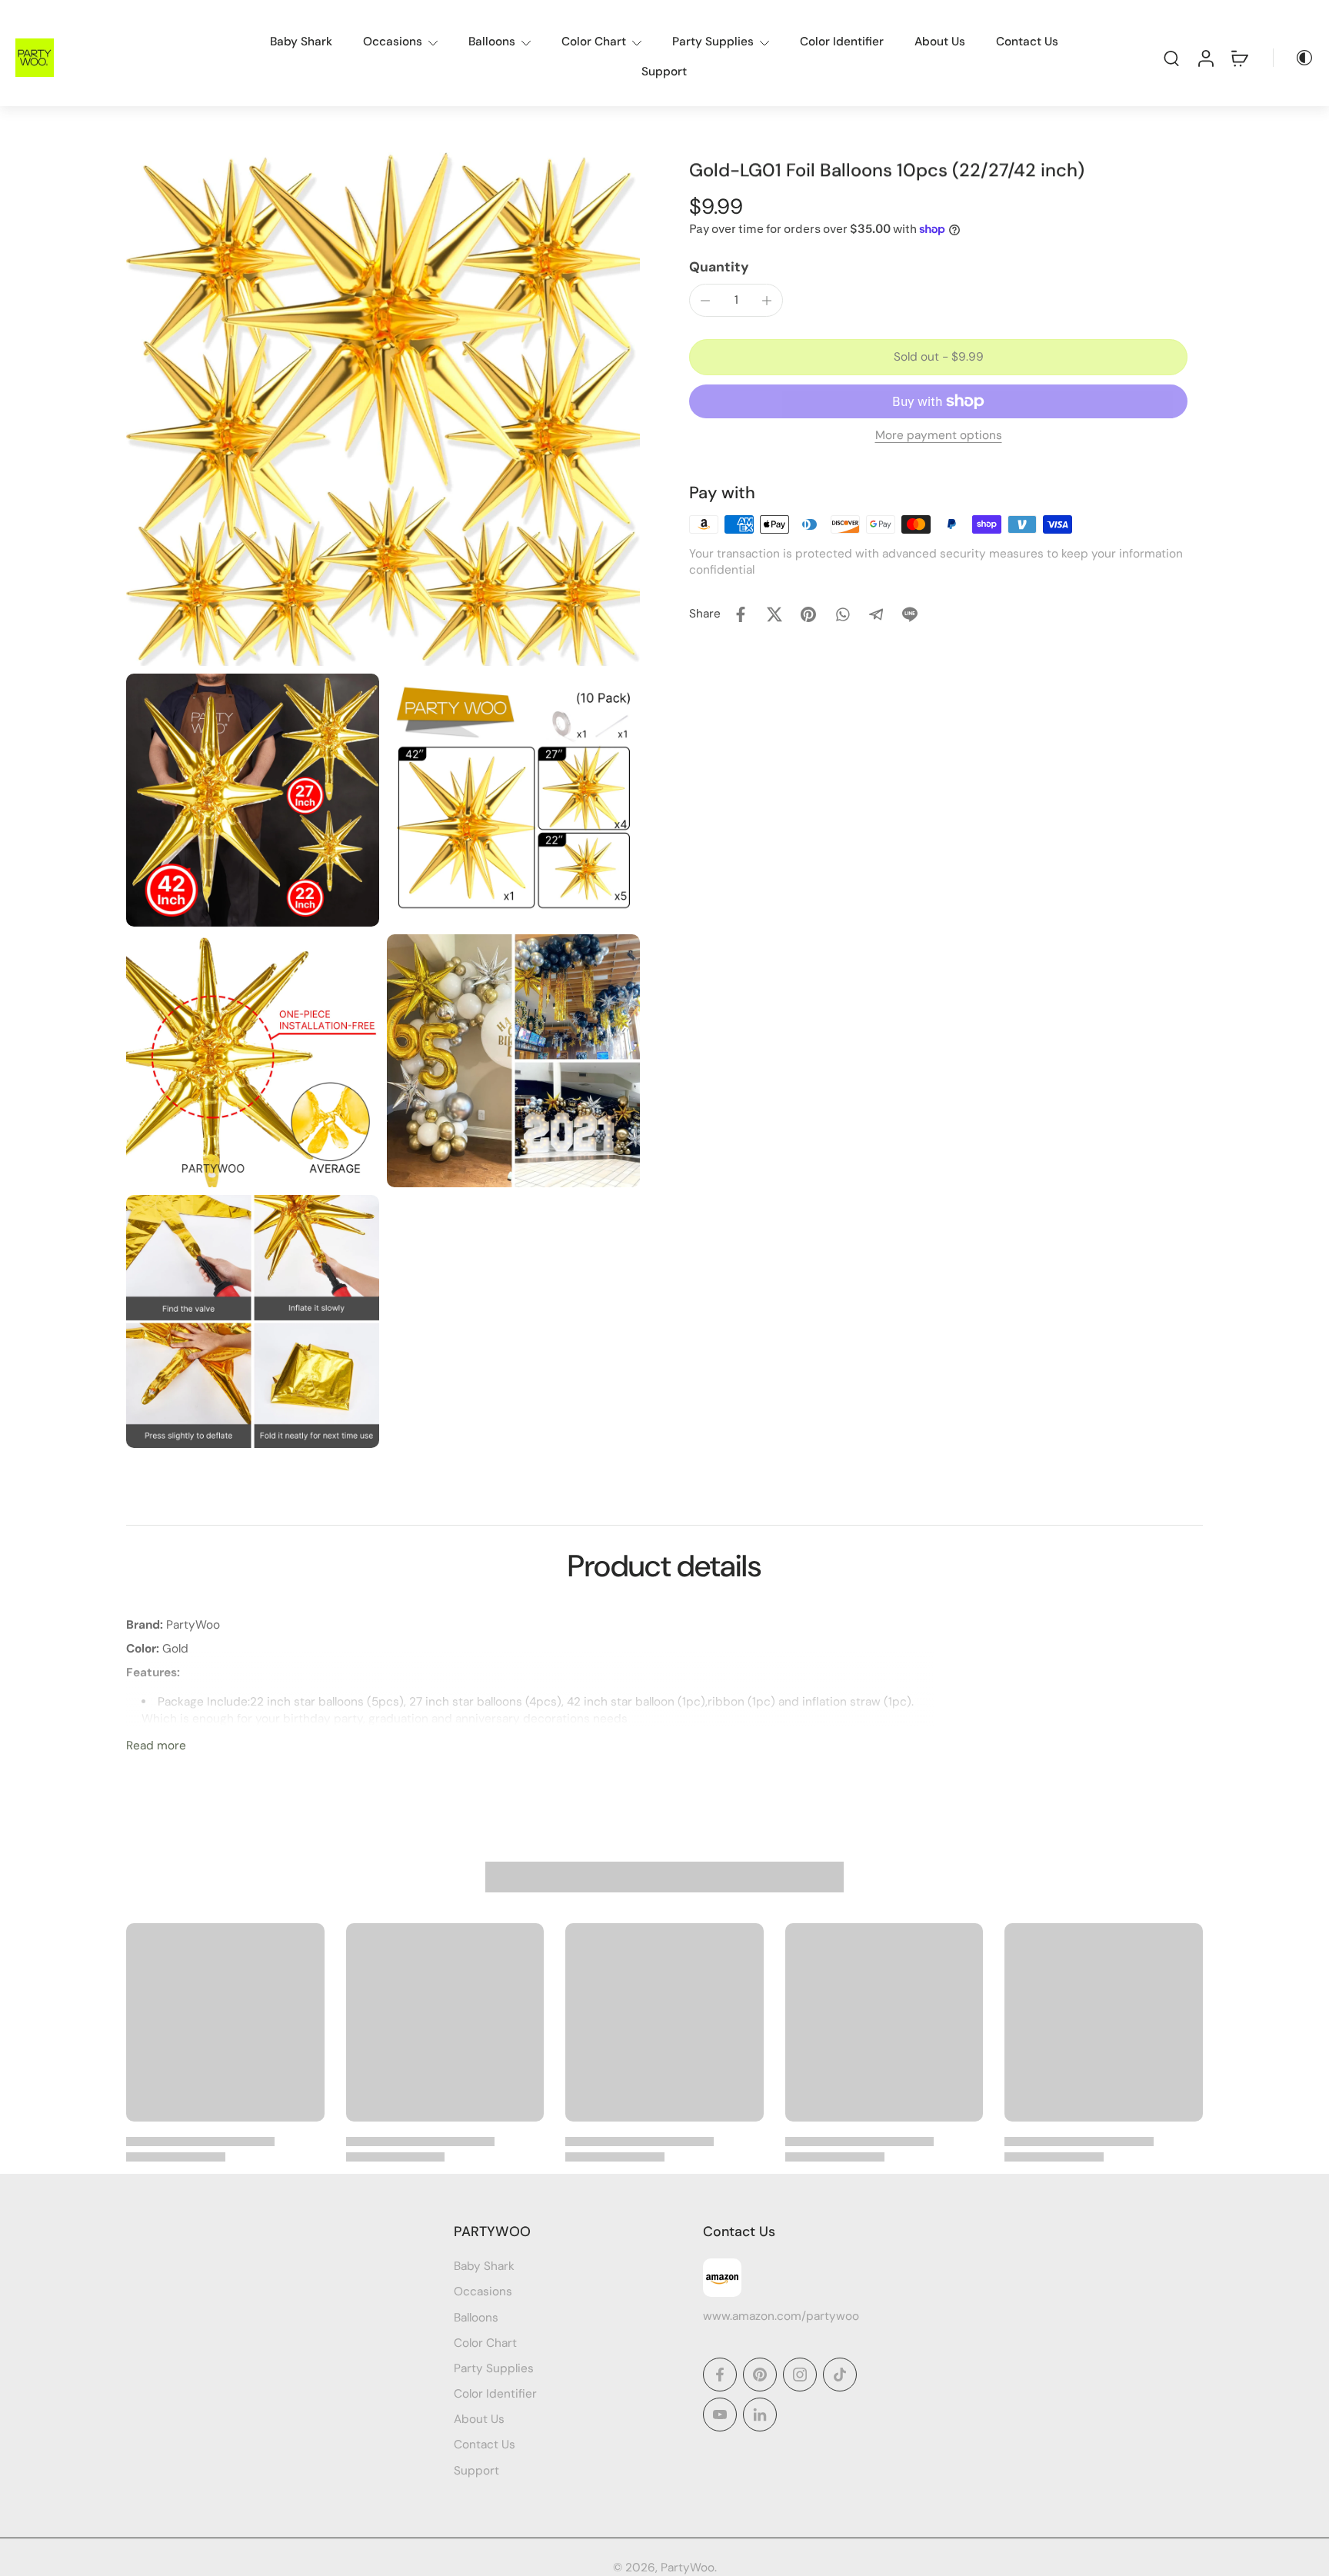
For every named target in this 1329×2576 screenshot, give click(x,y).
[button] (938, 357)
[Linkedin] (760, 2415)
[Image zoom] (383, 409)
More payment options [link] (939, 437)
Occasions (393, 42)
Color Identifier (842, 42)
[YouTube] (720, 2415)
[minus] (705, 301)
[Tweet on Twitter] (774, 614)
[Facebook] (720, 2375)
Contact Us (1027, 42)
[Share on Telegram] (876, 614)
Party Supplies (713, 42)
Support (664, 72)
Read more (156, 1746)
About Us (940, 42)
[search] (1171, 58)
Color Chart (594, 42)
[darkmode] (1294, 58)
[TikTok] (840, 2375)
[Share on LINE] (910, 614)
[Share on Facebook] (741, 614)
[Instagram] (800, 2375)
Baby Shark (301, 42)
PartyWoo (688, 2568)
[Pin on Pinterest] (808, 614)
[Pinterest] (760, 2375)
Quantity (719, 267)
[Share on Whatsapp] (842, 614)
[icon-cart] (1239, 58)
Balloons (492, 42)
